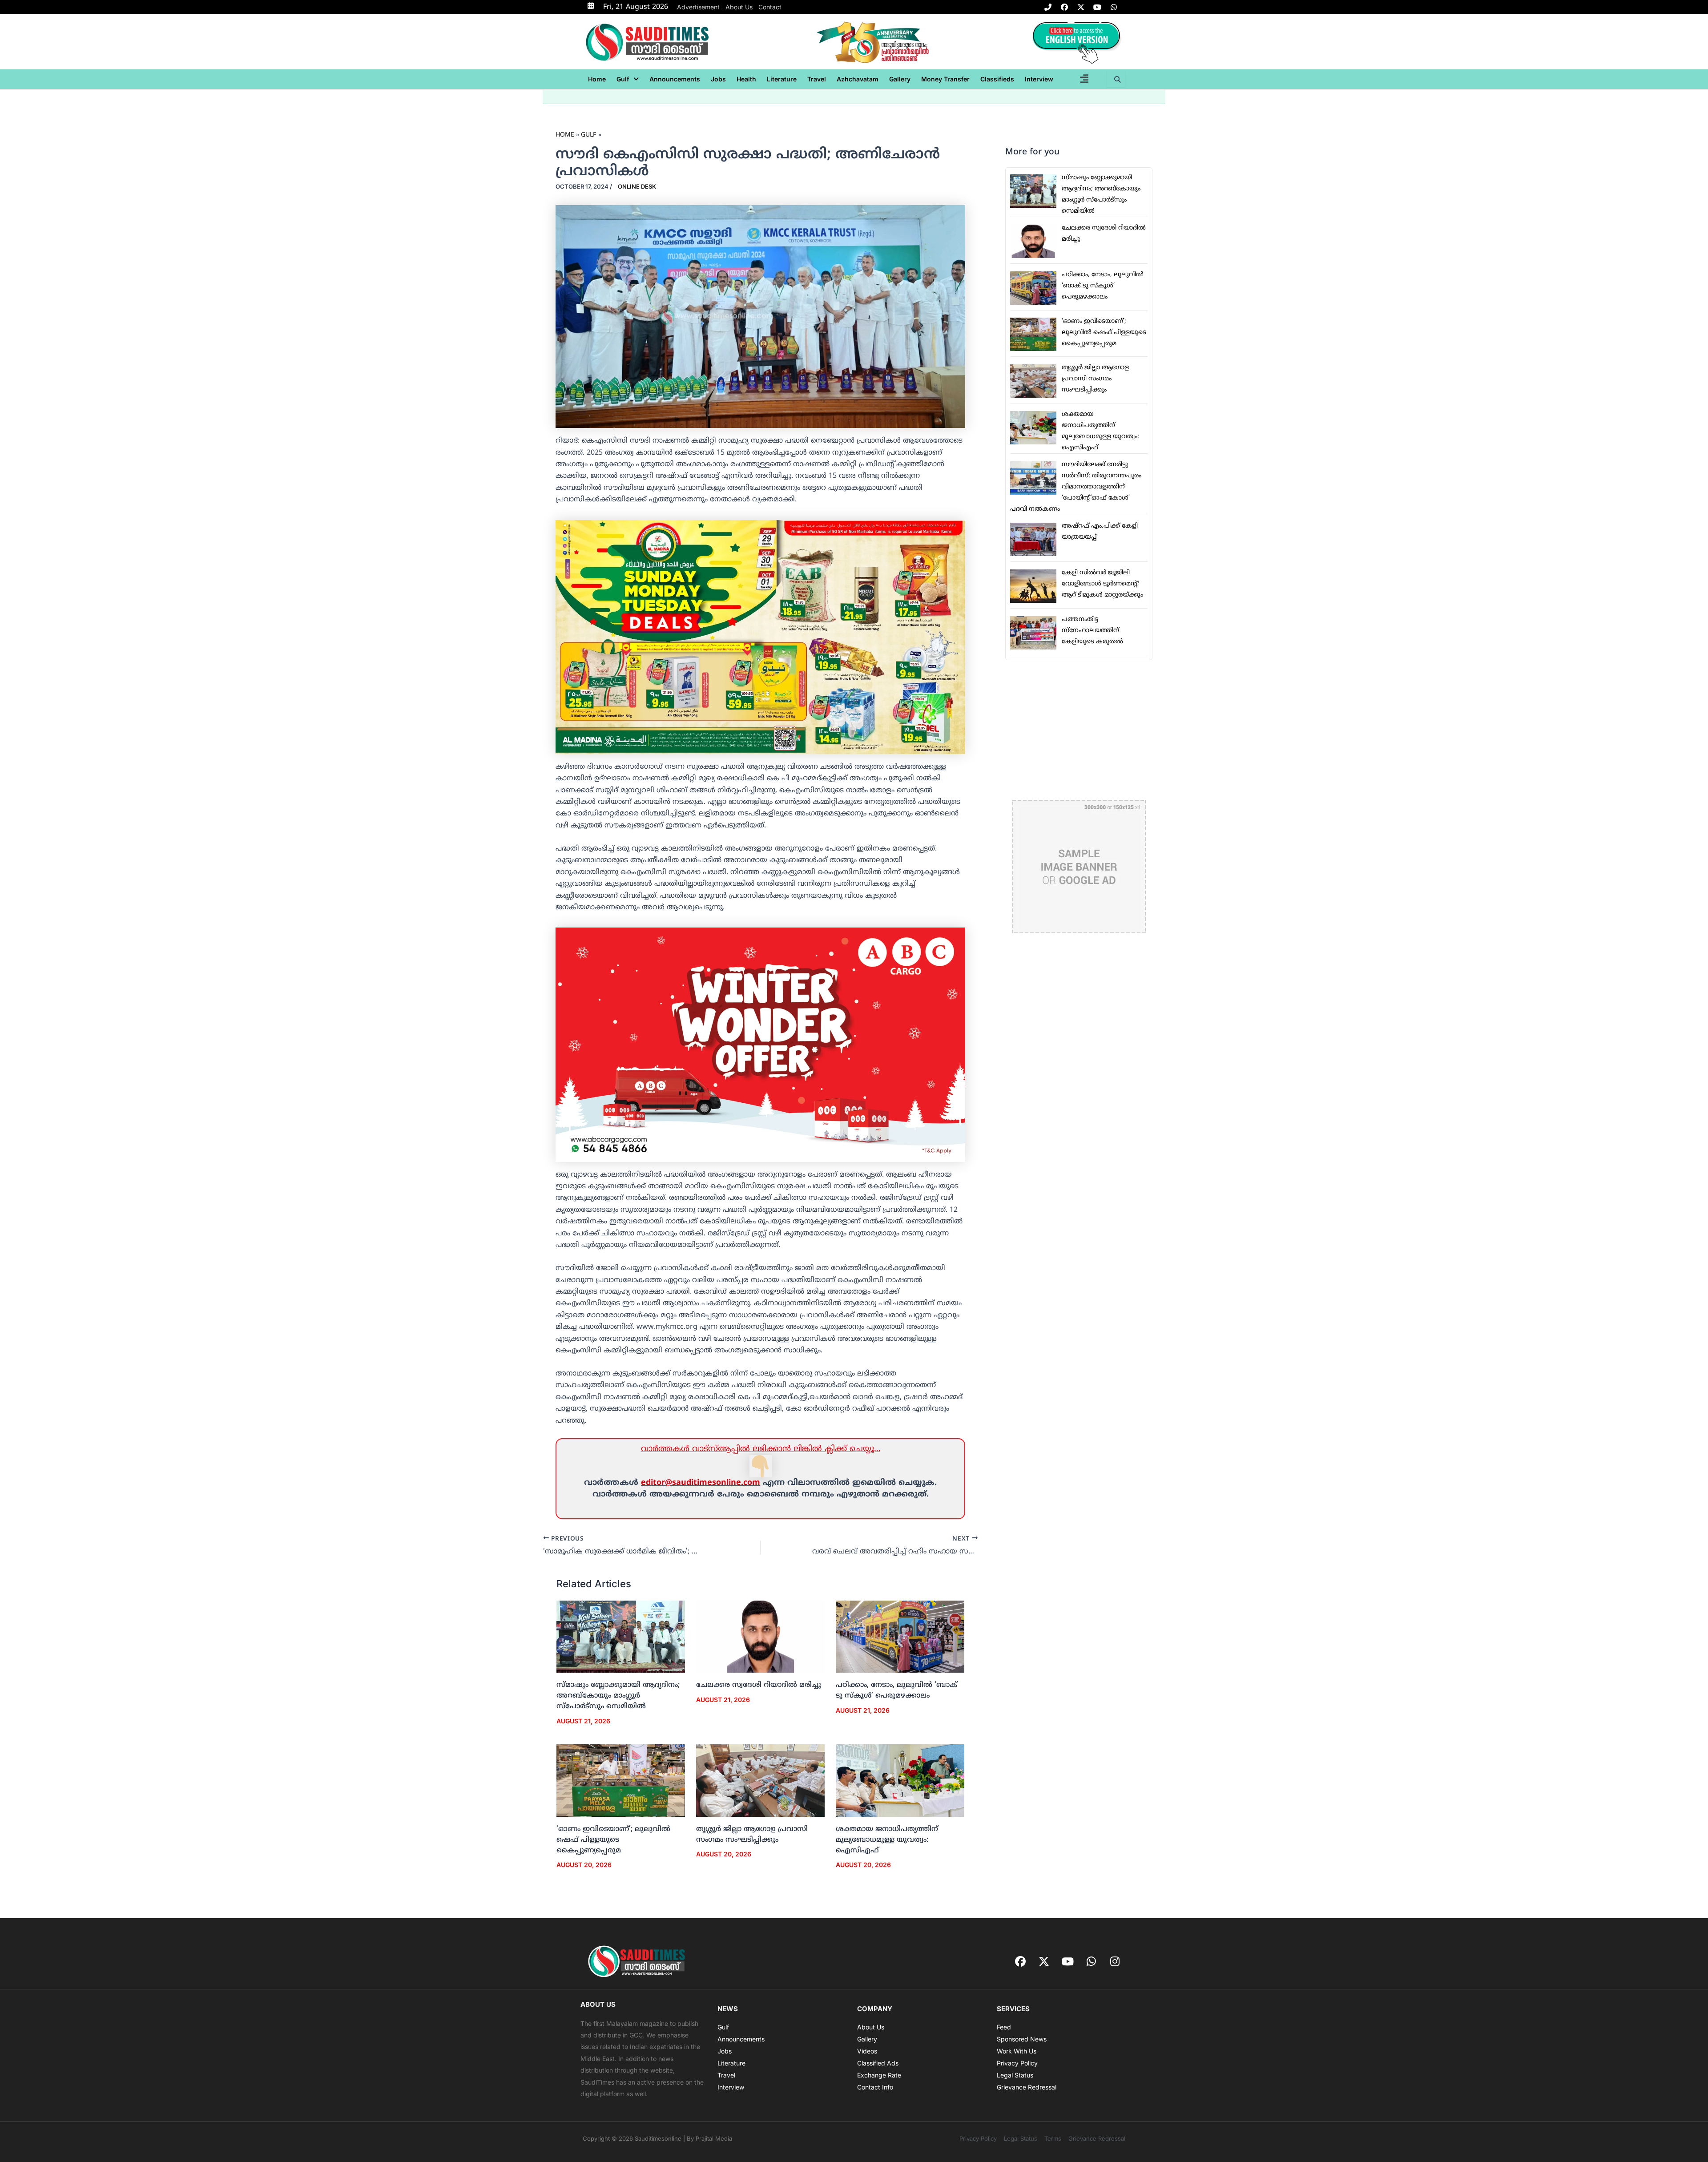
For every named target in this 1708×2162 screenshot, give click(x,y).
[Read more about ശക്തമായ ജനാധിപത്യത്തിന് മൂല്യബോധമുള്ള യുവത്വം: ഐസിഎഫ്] (900, 1781)
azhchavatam (858, 79)
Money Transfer (945, 79)
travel (817, 79)
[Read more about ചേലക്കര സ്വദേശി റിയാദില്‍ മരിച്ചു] (760, 1637)
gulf (623, 79)
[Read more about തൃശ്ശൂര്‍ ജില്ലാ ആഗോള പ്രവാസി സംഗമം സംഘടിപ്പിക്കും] (760, 1781)
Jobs (718, 79)
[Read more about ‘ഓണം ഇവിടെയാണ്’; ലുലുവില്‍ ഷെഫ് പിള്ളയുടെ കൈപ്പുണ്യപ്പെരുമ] (621, 1781)
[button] (628, 79)
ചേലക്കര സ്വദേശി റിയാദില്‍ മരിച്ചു (759, 1685)
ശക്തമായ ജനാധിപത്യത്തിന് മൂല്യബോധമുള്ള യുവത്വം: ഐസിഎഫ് (887, 1840)
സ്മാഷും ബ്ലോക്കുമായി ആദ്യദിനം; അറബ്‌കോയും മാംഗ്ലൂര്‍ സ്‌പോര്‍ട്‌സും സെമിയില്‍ (618, 1696)
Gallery (900, 79)
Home (597, 79)
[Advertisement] (1079, 730)
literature (782, 79)
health (746, 79)
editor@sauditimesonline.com (701, 1483)
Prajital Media (714, 2138)
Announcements (675, 79)
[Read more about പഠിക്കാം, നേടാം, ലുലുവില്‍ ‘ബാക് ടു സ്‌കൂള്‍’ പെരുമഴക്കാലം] (900, 1637)
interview (1039, 79)
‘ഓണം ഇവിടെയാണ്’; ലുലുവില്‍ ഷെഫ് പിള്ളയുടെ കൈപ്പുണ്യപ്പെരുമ (613, 1840)
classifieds (997, 79)
